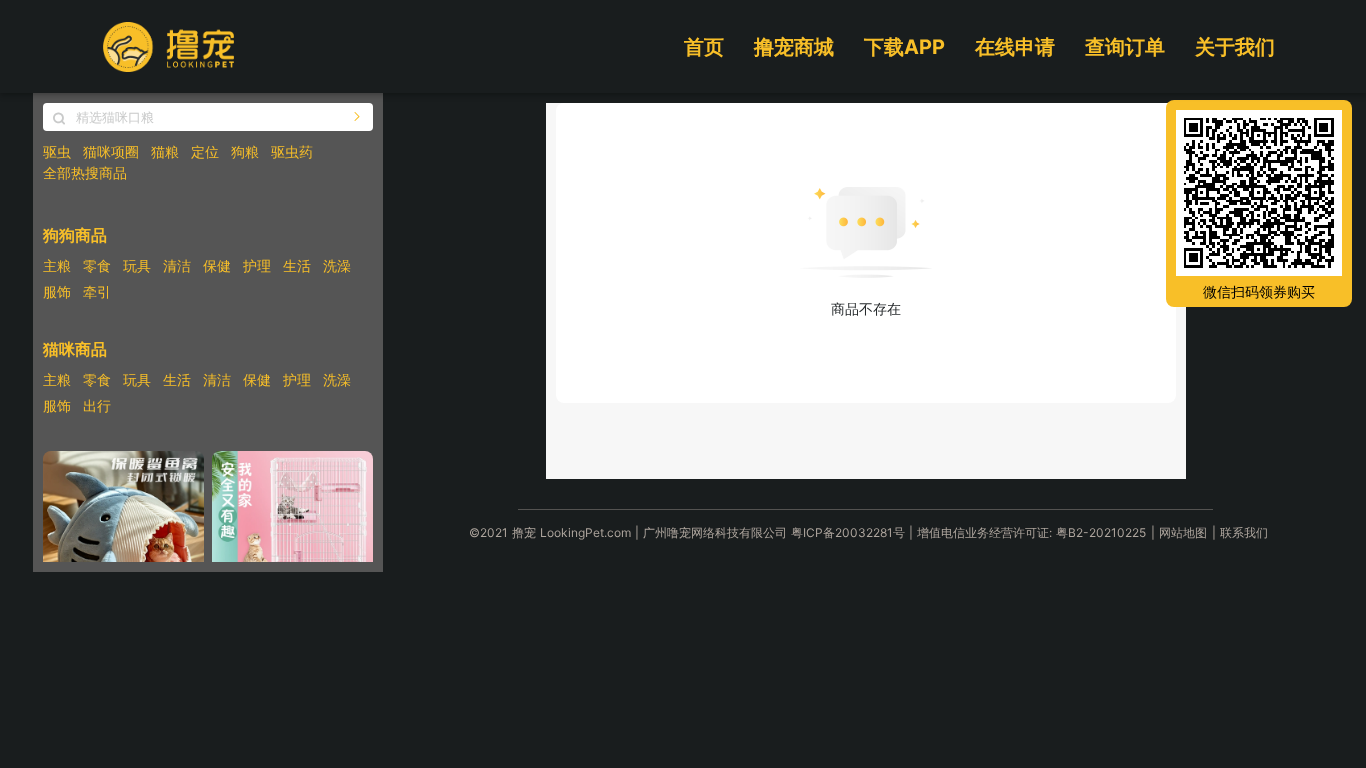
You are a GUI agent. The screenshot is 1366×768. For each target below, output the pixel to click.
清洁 (177, 265)
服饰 (57, 291)
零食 (97, 265)
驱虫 (57, 151)
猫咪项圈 (111, 151)
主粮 (57, 265)
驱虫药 (292, 151)
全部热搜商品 (85, 172)
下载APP (904, 47)
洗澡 (337, 265)
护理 (257, 265)
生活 (297, 265)
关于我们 (1235, 47)
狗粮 (245, 151)
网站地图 (1183, 532)
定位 (205, 151)
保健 (217, 265)
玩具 (137, 265)
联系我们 (1244, 532)
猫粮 (165, 151)
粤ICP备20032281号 (848, 532)
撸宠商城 (794, 47)
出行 (97, 405)
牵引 (97, 291)
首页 (704, 47)
